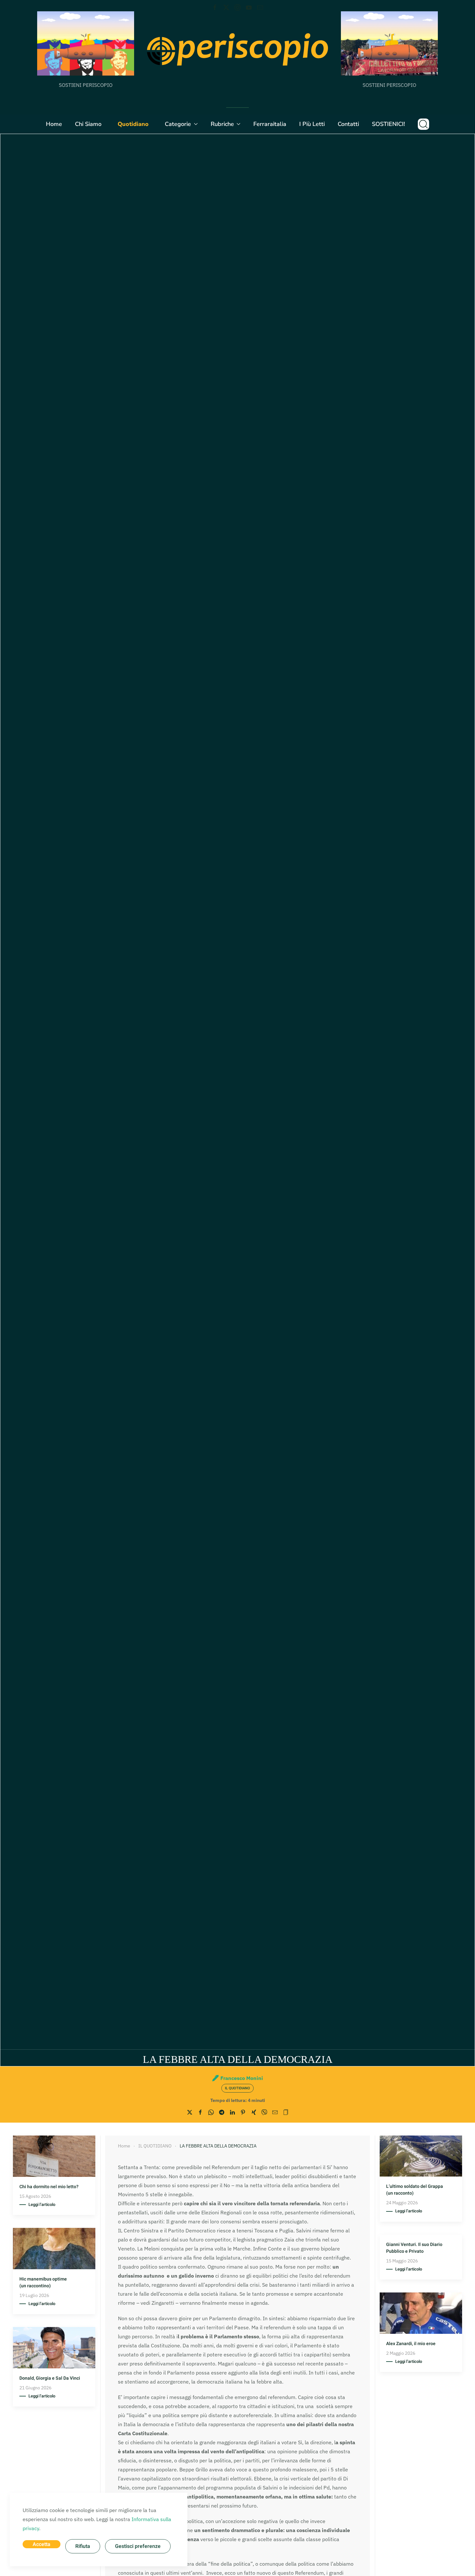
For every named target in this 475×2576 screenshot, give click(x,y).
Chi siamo (88, 124)
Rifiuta (83, 2546)
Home (54, 124)
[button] (423, 124)
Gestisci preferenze (138, 2546)
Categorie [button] (178, 124)
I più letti (312, 124)
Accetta (42, 2544)
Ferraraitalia (270, 124)
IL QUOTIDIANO (238, 2088)
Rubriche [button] (222, 124)
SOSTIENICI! (388, 124)
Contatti (348, 124)
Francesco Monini (242, 2078)
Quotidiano (133, 124)
